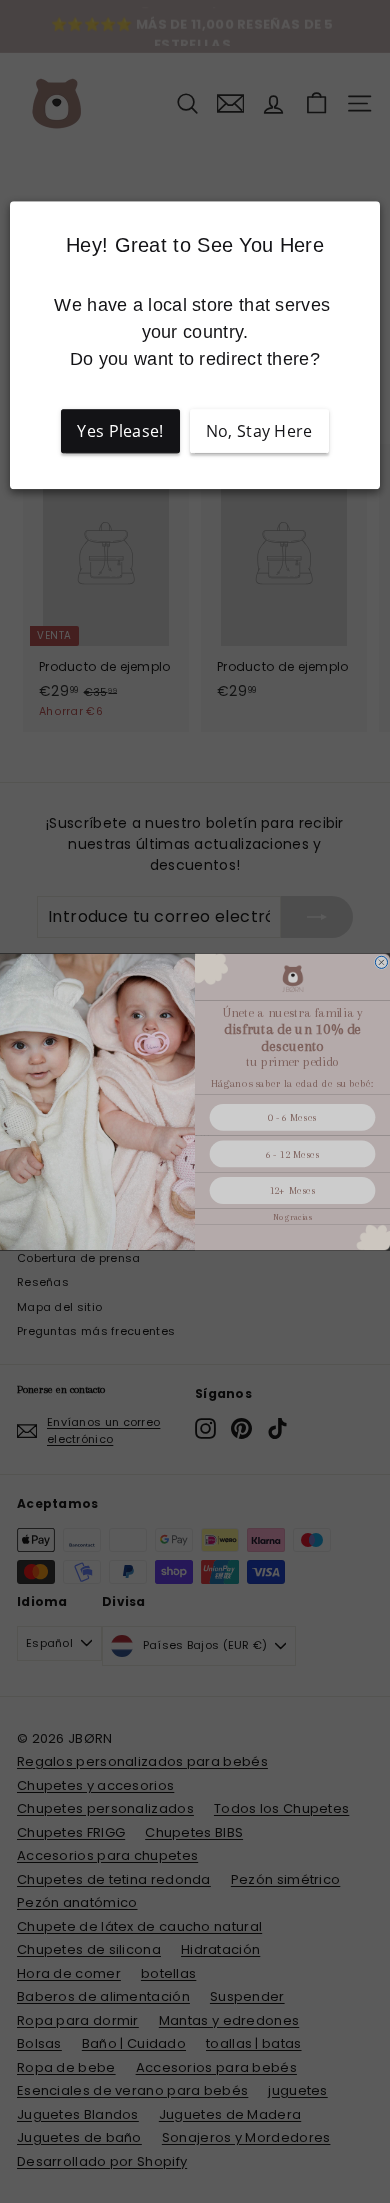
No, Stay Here (259, 431)
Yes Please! (120, 431)
